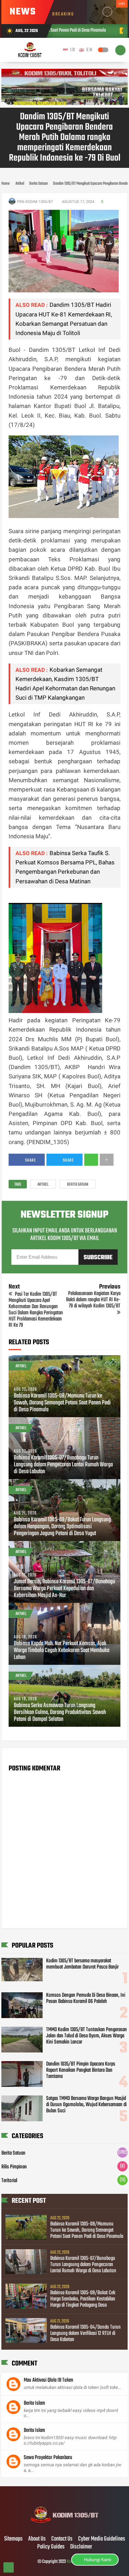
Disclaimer (81, 2547)
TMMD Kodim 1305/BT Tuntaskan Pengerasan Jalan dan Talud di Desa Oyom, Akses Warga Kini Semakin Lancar (87, 2036)
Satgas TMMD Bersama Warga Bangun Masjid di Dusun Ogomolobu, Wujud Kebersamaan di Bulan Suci (86, 2105)
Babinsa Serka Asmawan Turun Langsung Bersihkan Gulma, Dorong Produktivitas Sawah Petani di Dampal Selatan (60, 1713)
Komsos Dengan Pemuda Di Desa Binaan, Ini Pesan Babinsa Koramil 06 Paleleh (86, 1998)
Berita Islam (34, 2403)
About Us (37, 2539)
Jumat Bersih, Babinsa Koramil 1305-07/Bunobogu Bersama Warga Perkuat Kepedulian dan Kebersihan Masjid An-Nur (64, 1589)
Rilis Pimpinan (14, 2167)
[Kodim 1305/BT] (64, 2525)
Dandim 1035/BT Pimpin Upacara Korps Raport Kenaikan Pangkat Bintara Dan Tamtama (81, 2070)
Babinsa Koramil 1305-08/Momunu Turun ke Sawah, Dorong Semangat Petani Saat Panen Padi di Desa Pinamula (62, 1403)
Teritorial (9, 2181)
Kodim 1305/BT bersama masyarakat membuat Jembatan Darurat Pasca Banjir (82, 1964)
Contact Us (62, 2539)
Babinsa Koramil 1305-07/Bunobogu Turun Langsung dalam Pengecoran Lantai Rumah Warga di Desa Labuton (63, 1465)
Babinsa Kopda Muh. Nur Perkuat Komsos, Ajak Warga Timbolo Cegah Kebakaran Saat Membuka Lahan (62, 1651)
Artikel (43, 1185)
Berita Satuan (78, 1185)
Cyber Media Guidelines (102, 2539)
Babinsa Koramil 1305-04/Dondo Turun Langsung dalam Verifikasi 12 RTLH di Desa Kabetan (85, 2334)
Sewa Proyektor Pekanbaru (48, 2458)
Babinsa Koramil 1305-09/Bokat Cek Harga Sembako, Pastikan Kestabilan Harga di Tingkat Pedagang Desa (83, 2299)
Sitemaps (13, 2539)
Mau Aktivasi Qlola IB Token (49, 2380)
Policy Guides (51, 2547)
